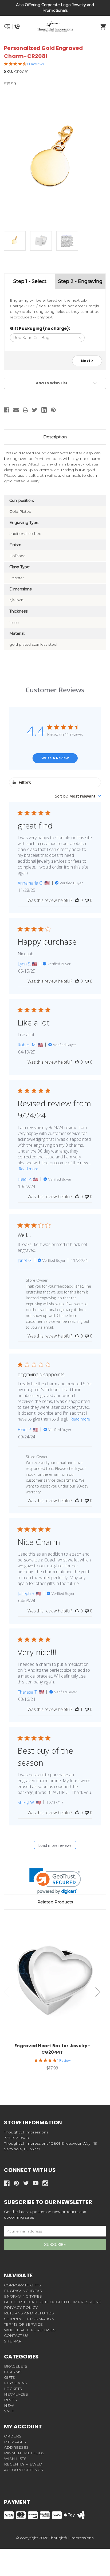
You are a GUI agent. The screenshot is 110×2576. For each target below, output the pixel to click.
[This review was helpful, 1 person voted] (77, 1501)
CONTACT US (16, 2336)
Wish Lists (15, 2459)
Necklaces (16, 2394)
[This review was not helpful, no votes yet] (87, 900)
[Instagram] (45, 2183)
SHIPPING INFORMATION (29, 2319)
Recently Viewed (23, 2464)
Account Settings (23, 2470)
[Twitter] (35, 410)
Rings (10, 2400)
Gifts (9, 2377)
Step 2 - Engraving (80, 281)
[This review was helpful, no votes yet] (77, 900)
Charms (13, 2372)
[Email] (16, 410)
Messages (15, 2442)
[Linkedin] (44, 410)
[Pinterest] (53, 410)
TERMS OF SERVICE (23, 2324)
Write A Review (55, 758)
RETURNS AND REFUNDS (29, 2313)
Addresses (16, 2447)
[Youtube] (36, 2183)
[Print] (25, 410)
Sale (9, 2411)
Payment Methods (24, 2453)
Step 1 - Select (30, 281)
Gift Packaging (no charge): (40, 328)
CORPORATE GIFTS (23, 2285)
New (9, 2405)
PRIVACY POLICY (21, 2307)
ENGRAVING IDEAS (23, 2291)
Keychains (16, 2383)
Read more (29, 1169)
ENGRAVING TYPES (23, 2296)
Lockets (13, 2389)
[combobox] (78, 796)
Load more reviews (55, 1845)
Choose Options (55, 1981)
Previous (7, 1992)
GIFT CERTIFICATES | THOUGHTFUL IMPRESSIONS (53, 2302)
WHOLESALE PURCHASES (30, 2330)
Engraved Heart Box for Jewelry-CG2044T (52, 2049)
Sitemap (13, 2341)
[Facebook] (7, 410)
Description (55, 437)
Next (86, 361)
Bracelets (16, 2366)
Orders (13, 2436)
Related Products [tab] (55, 1902)
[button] (55, 1881)
